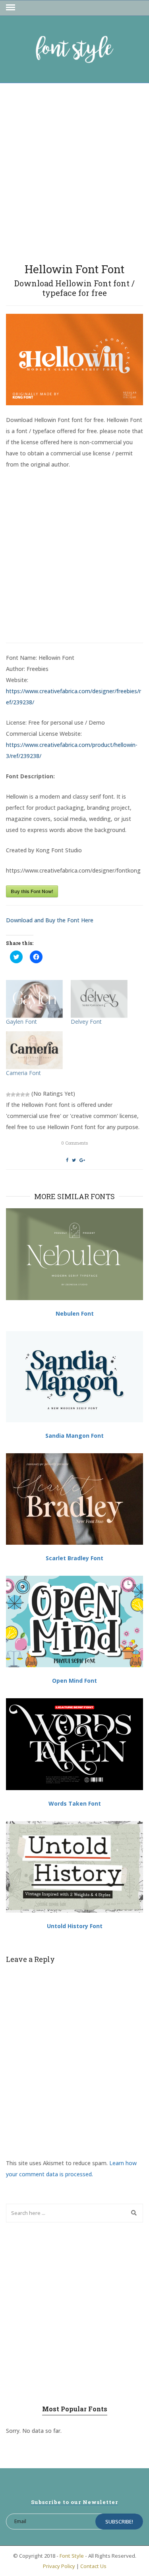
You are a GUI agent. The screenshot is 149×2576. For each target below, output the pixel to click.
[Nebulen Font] (74, 1254)
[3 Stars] (18, 1095)
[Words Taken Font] (74, 1744)
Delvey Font (86, 1022)
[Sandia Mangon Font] (74, 1377)
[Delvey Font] (99, 999)
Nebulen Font (75, 1313)
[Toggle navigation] (11, 8)
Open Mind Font (74, 1681)
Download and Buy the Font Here (50, 920)
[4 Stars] (23, 1095)
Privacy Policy (59, 2566)
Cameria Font (23, 1073)
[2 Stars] (13, 1095)
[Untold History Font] (74, 1867)
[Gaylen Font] (34, 999)
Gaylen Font (21, 1022)
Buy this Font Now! (32, 891)
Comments (74, 1143)
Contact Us (93, 2566)
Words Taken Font (75, 1803)
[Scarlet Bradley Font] (74, 1499)
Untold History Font (75, 1926)
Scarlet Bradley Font (74, 1558)
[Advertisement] (74, 170)
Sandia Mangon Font (74, 1436)
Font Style (72, 2556)
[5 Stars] (27, 1095)
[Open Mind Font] (74, 1621)
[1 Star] (8, 1095)
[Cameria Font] (34, 1050)
